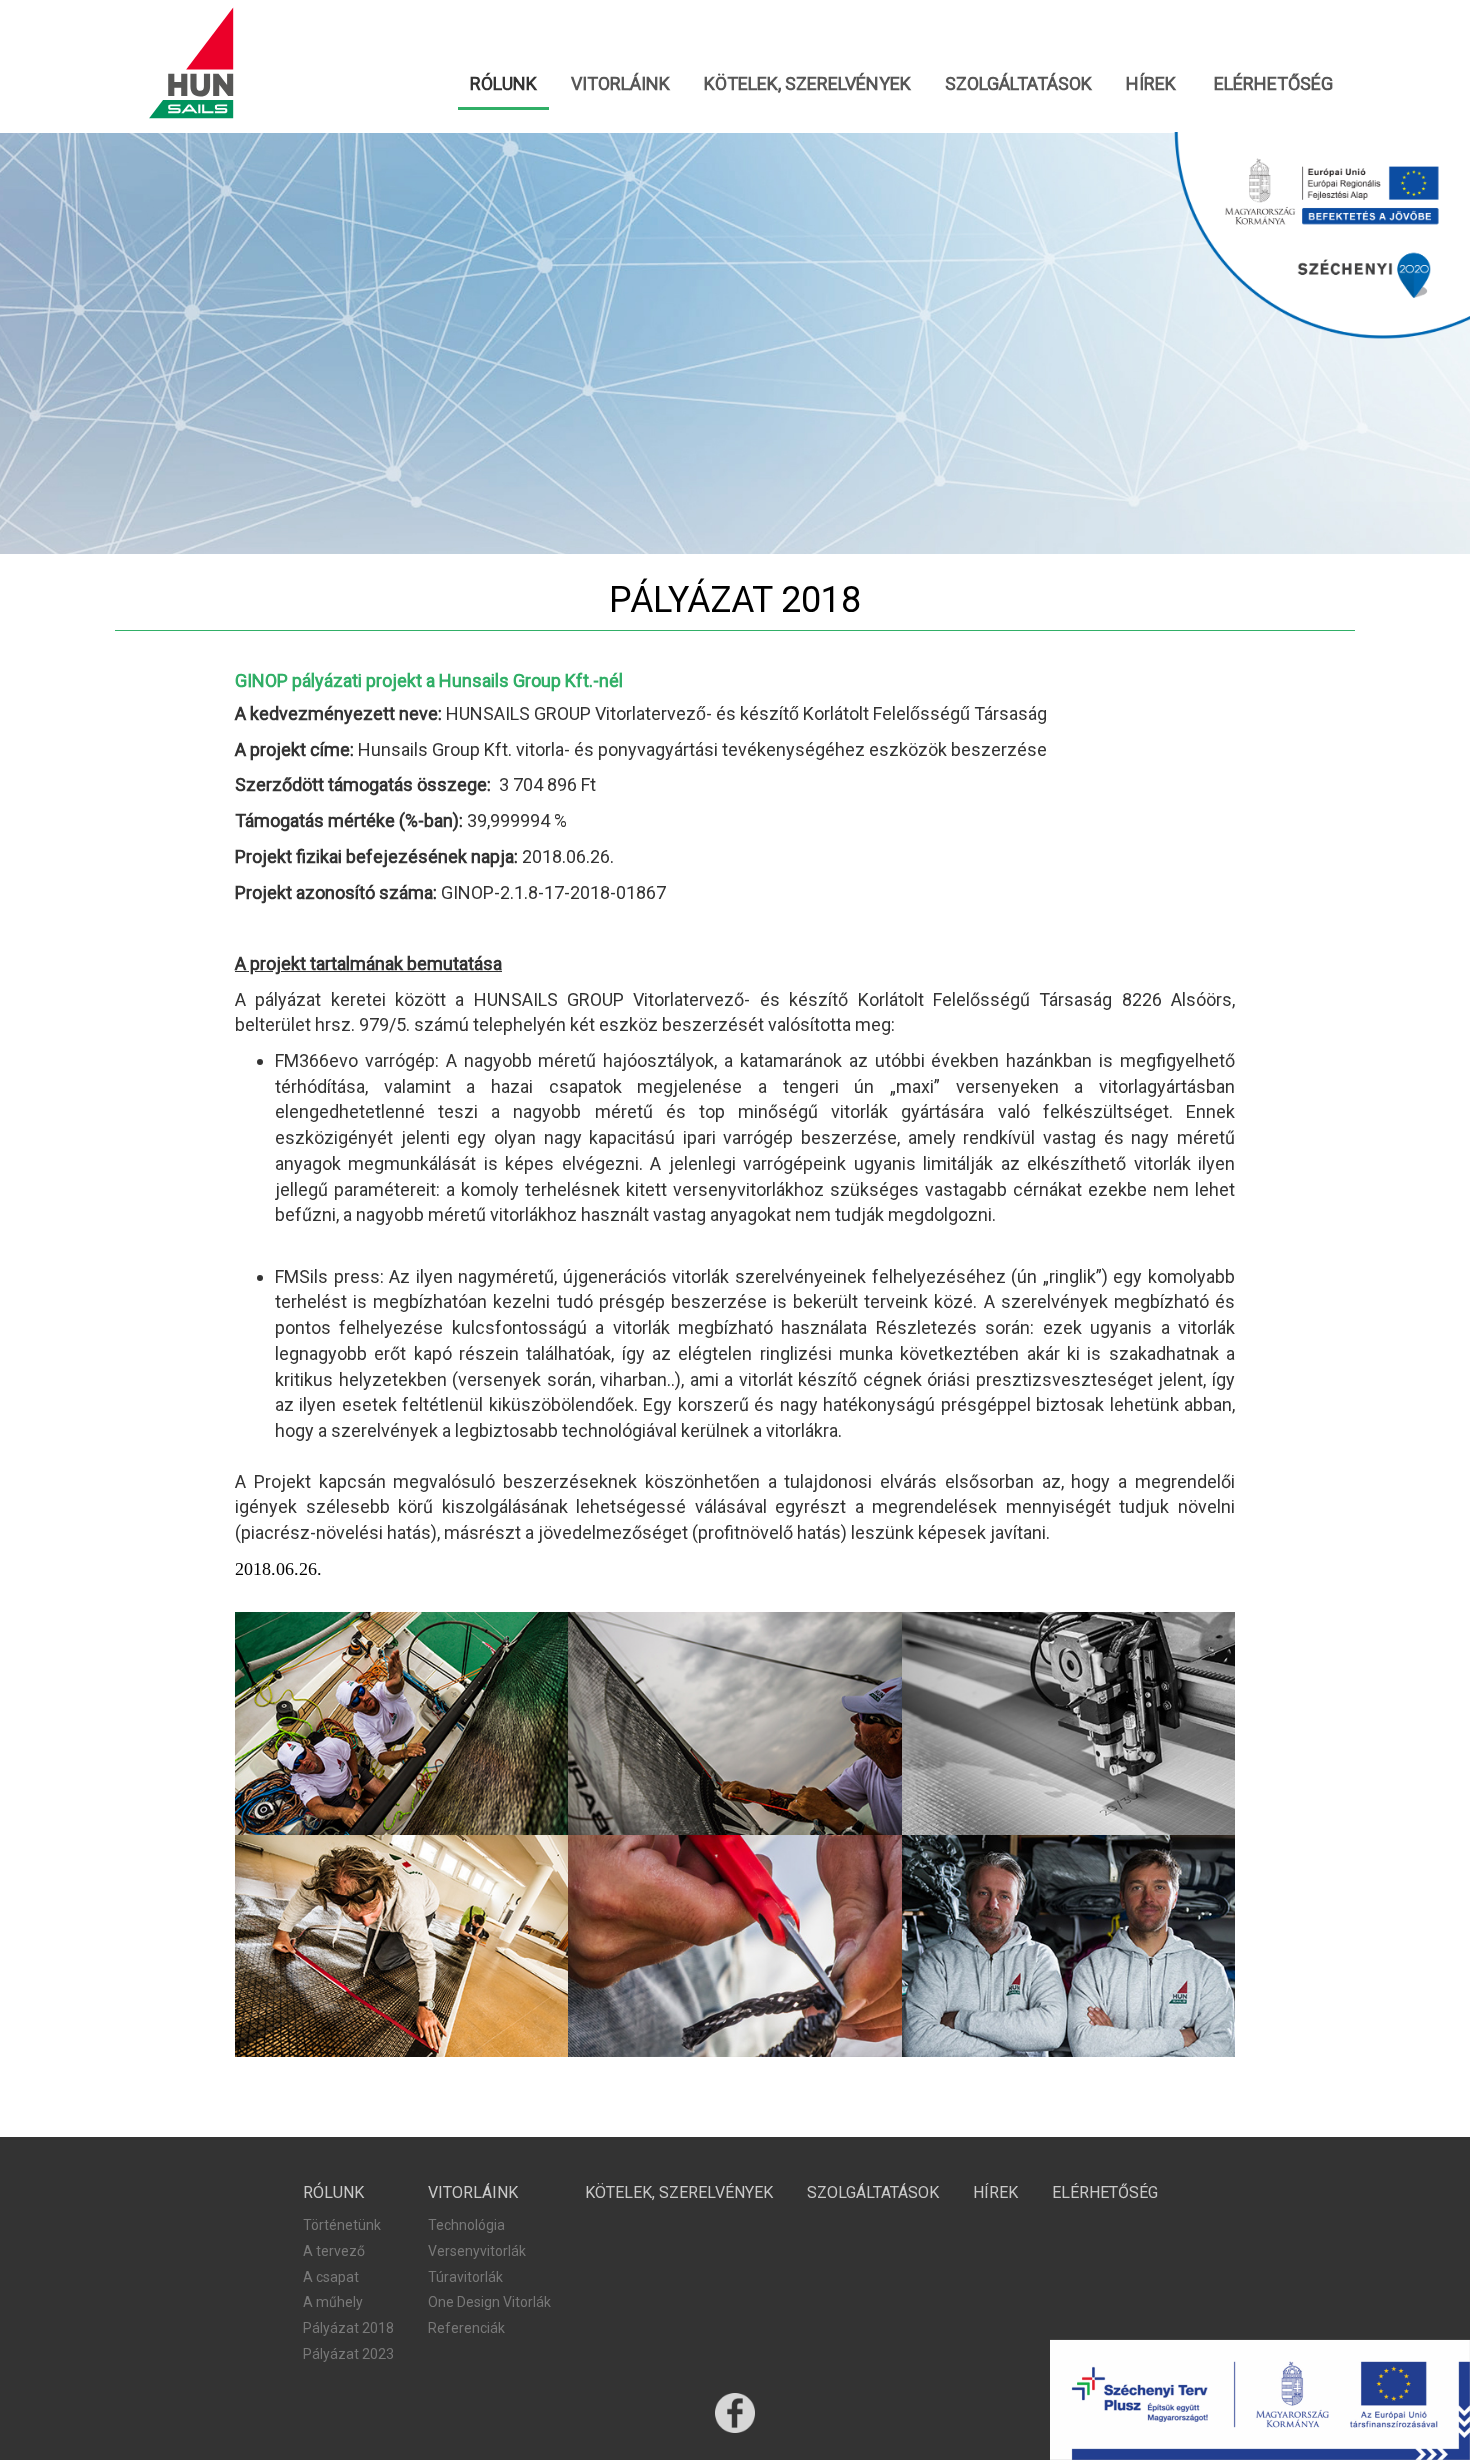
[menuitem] (503, 85)
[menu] (735, 85)
